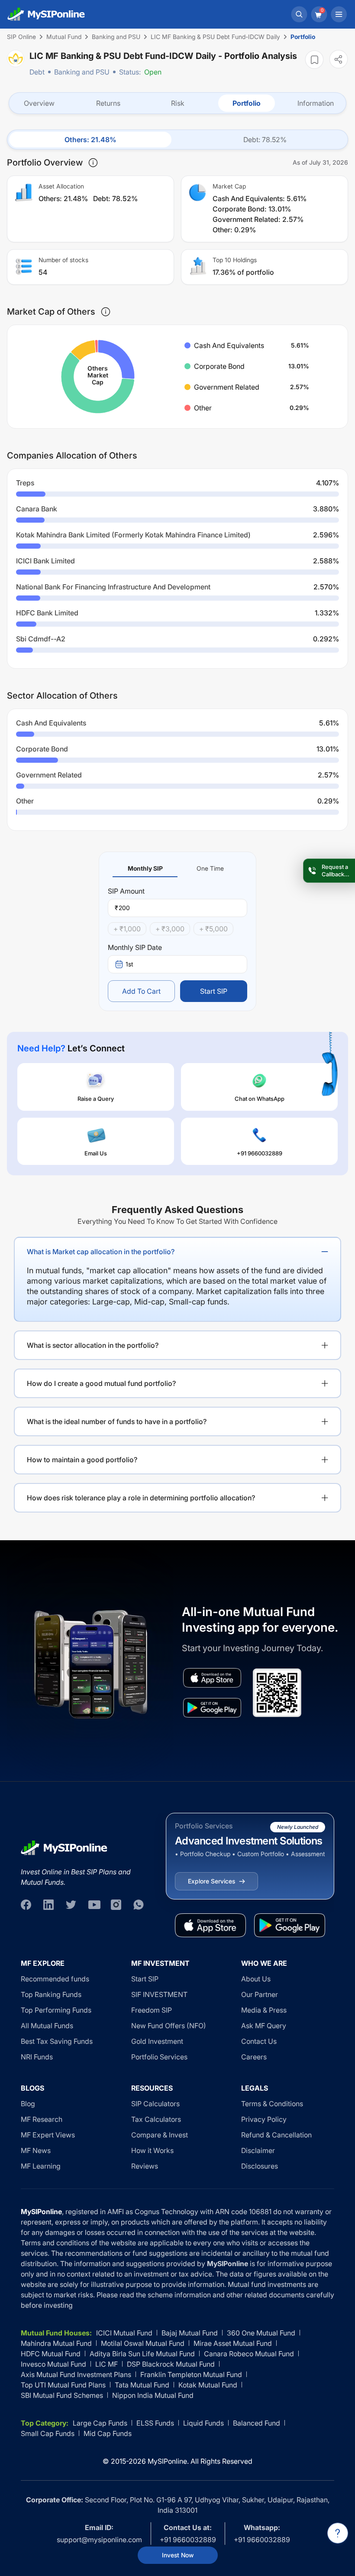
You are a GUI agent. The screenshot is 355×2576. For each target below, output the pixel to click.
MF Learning (41, 2166)
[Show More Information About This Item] (93, 163)
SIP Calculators (155, 2104)
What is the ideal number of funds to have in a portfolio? (117, 1421)
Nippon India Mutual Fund (153, 2395)
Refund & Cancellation (276, 2135)
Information (316, 103)
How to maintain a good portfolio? (82, 1460)
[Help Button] (338, 2533)
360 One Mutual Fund (261, 2333)
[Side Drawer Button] (339, 14)
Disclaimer (258, 2150)
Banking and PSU (82, 72)
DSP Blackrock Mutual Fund (171, 2364)
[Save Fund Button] (314, 60)
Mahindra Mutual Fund (56, 2343)
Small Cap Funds (48, 2433)
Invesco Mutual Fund (53, 2364)
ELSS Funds (155, 2423)
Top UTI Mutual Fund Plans (63, 2385)
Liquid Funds (203, 2423)
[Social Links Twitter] (71, 1905)
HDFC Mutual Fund (51, 2354)
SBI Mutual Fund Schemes (62, 2395)
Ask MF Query (264, 2026)
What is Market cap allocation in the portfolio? (101, 1252)
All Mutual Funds (47, 2026)
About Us (256, 1979)
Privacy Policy (264, 2119)
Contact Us (259, 2041)
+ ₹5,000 (213, 929)
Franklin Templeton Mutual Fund (191, 2374)
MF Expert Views (48, 2135)
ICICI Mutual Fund (124, 2333)
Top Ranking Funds (51, 1994)
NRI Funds (37, 2057)
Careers (254, 2057)
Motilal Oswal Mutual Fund (143, 2343)
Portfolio (247, 103)
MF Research (42, 2119)
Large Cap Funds (100, 2423)
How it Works (152, 2150)
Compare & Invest (160, 2135)
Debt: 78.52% (265, 140)
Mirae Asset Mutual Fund (233, 2343)
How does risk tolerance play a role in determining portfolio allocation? (141, 1498)
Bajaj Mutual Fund (190, 2333)
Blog (28, 2104)
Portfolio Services (159, 2057)
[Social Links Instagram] (116, 1905)
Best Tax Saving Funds (57, 2041)
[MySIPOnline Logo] (46, 14)
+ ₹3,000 (170, 929)
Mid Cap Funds (108, 2433)
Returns (108, 103)
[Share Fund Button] (339, 59)
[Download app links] (212, 1678)
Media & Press (264, 2010)
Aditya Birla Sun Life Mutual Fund (142, 2354)
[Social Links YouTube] (94, 1905)
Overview (39, 103)
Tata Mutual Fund (142, 2385)
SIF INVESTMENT (159, 1994)
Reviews (145, 2166)
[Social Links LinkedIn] (48, 1905)
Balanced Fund (257, 2423)
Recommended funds (55, 1979)
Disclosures (260, 2166)
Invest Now (178, 2555)
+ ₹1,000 (127, 929)
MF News (36, 2150)
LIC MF (106, 2364)
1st (129, 964)
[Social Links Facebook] (26, 1905)
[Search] (299, 14)
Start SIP (214, 991)
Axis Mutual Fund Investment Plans (76, 2374)
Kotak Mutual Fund (208, 2385)
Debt (37, 72)
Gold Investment (157, 2041)
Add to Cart (141, 991)
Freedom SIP (152, 2010)
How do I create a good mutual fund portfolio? (101, 1383)
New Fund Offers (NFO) (169, 2026)
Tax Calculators (156, 2119)
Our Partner (260, 1994)
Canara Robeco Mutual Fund (249, 2354)
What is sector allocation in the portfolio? (93, 1345)
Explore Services (211, 1881)
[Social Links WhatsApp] (139, 1905)
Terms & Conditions (272, 2104)
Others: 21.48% (90, 140)
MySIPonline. (168, 2461)
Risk (178, 103)
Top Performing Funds (56, 2010)
